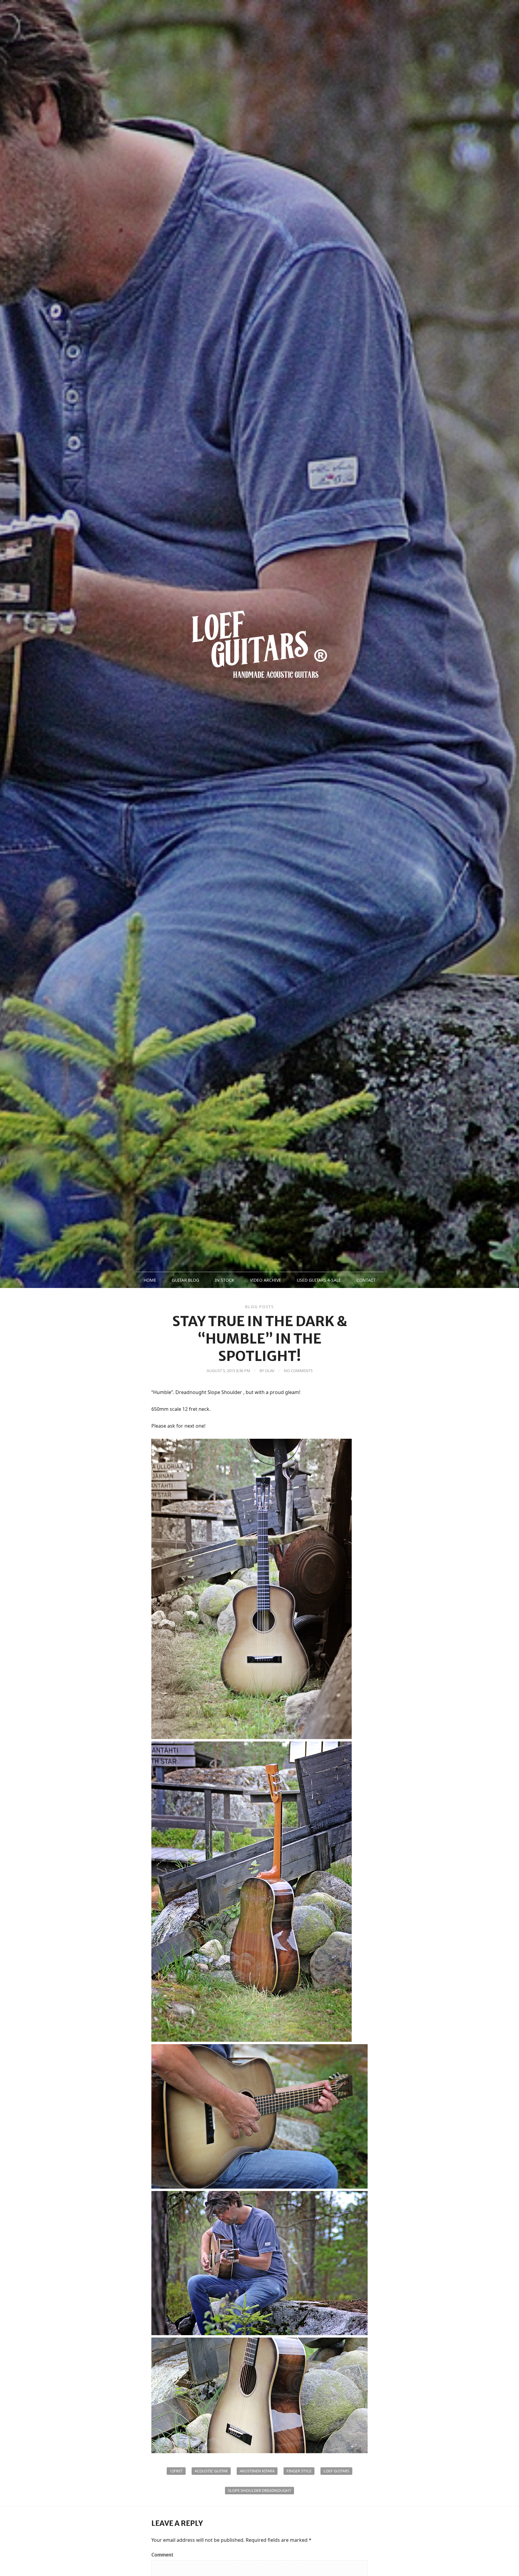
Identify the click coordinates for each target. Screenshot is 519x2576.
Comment (162, 2555)
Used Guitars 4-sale (319, 1280)
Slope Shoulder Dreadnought (259, 2490)
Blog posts (259, 1307)
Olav (270, 1371)
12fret (176, 2471)
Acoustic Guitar (211, 2471)
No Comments (298, 1371)
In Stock (225, 1280)
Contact (366, 1280)
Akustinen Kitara (257, 2471)
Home (150, 1280)
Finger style (299, 2471)
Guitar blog (185, 1280)
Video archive (266, 1280)
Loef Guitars (336, 2471)
